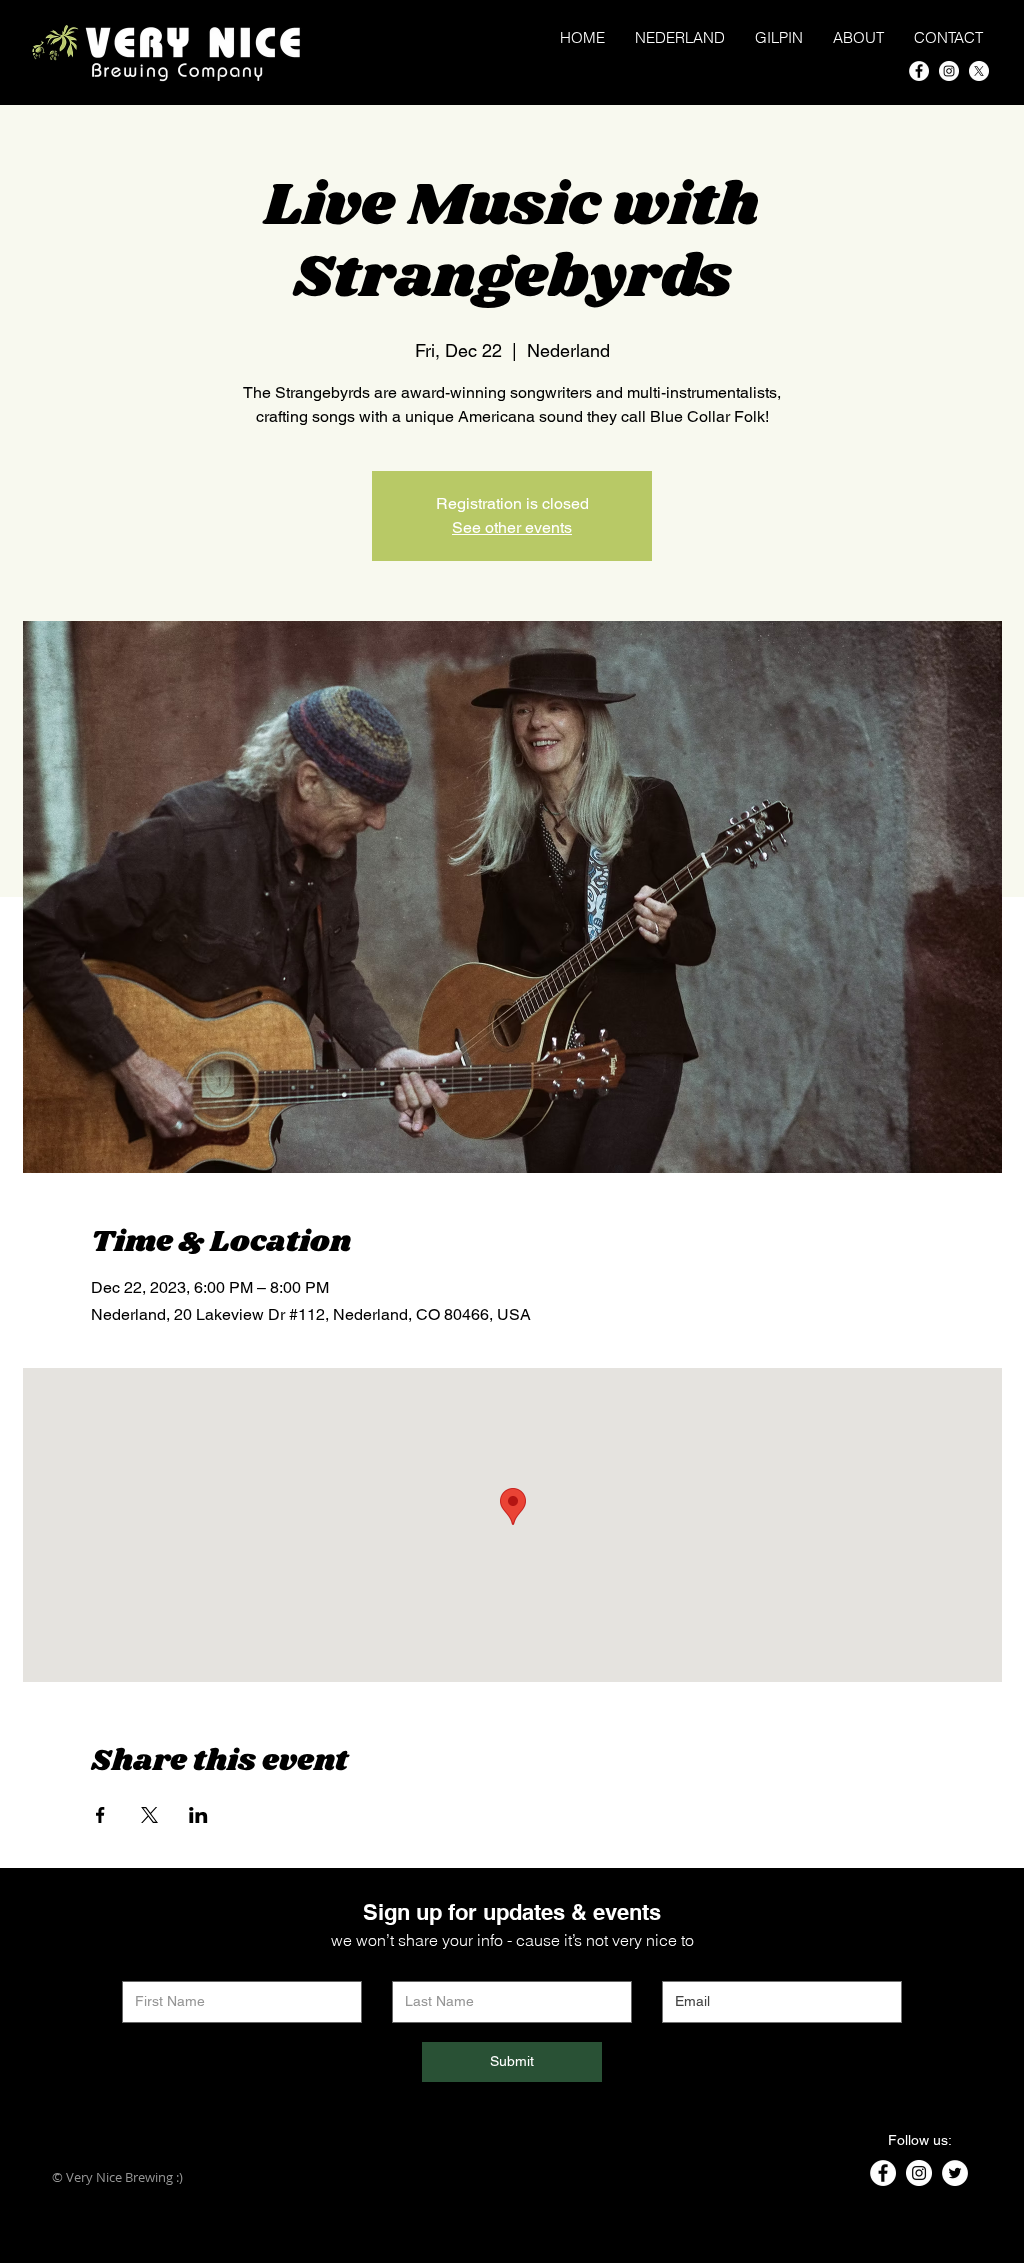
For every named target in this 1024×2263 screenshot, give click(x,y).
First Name (154, 1966)
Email (678, 1966)
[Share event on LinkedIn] (198, 1815)
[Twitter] (955, 2173)
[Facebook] (919, 71)
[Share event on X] (149, 1815)
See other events (512, 527)
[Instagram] (949, 71)
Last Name (424, 1966)
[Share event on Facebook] (100, 1815)
